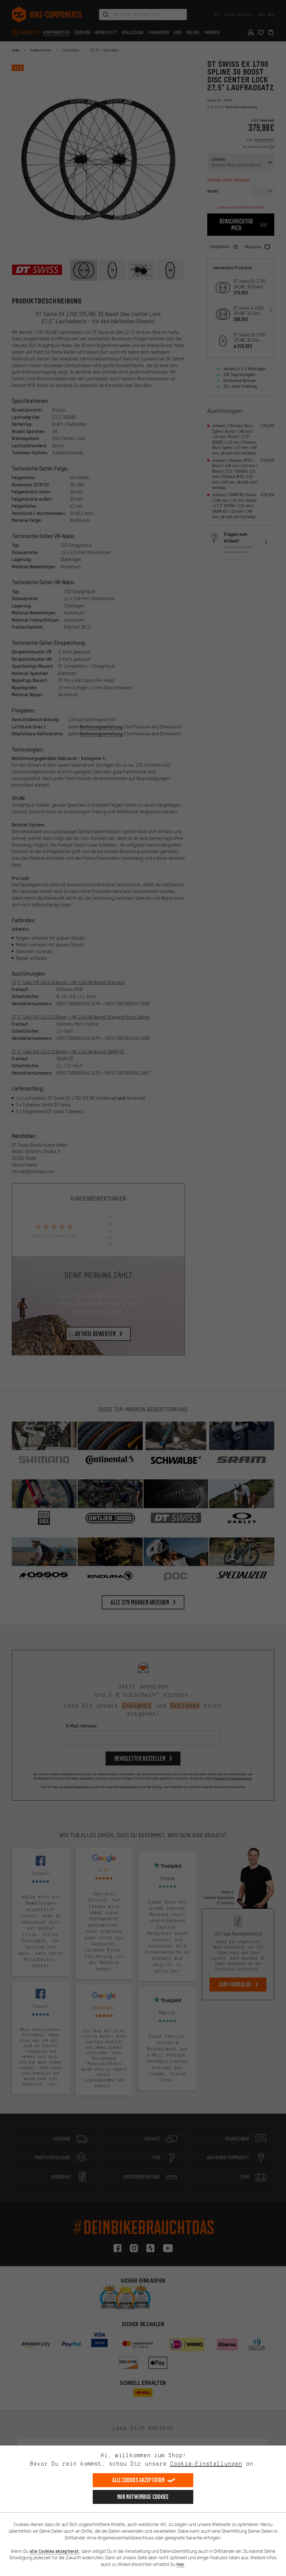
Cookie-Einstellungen (206, 2464)
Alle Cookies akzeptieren (138, 2480)
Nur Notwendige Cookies (143, 2497)
